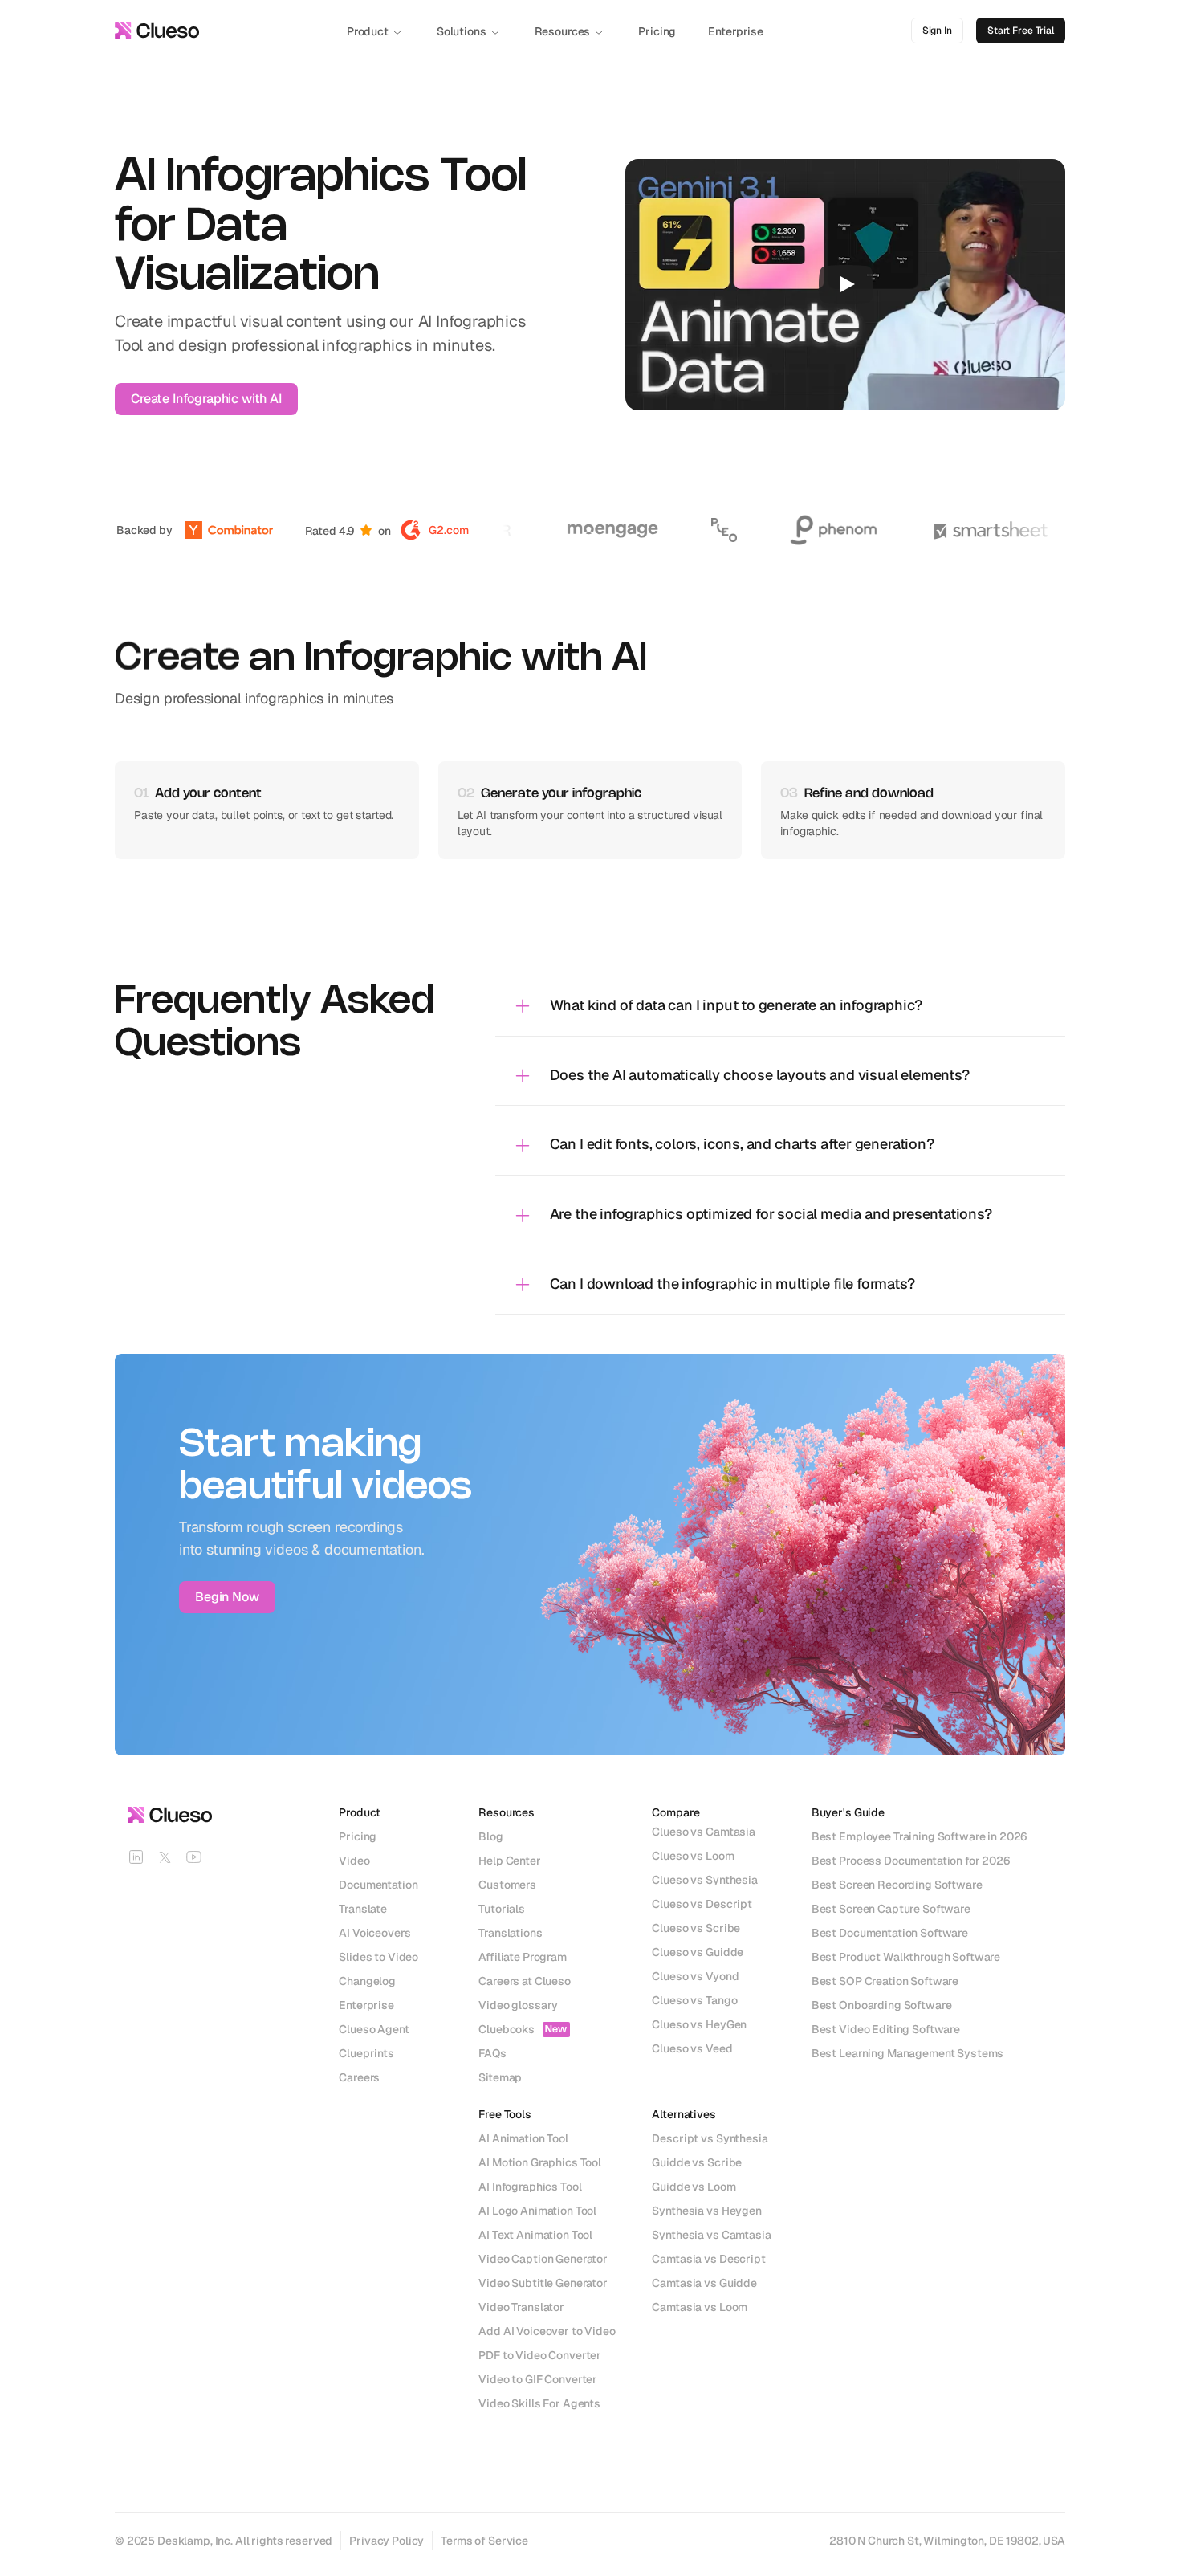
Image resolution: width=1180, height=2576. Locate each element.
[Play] (846, 284)
